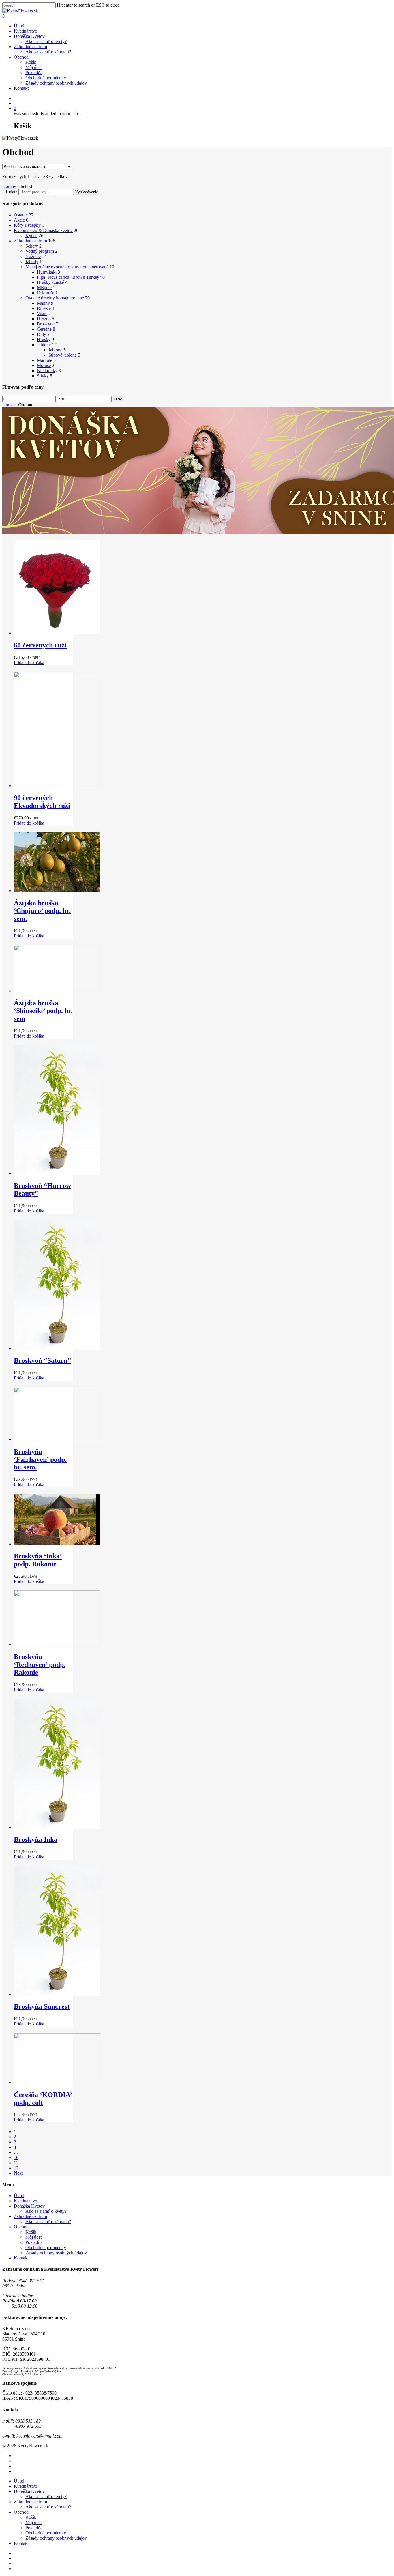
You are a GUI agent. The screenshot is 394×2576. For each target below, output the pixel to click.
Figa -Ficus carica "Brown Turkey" (69, 277)
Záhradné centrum (30, 47)
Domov (9, 186)
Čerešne (44, 329)
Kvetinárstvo (26, 31)
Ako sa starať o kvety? (46, 41)
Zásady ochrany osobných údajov (56, 83)
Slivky (43, 376)
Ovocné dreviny (55, 298)
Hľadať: (10, 192)
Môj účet (33, 67)
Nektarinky (47, 371)
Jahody (32, 262)
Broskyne (46, 324)
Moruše (44, 365)
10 (16, 2157)
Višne (42, 313)
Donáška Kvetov (29, 36)
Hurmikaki (47, 272)
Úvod (19, 26)
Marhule (45, 360)
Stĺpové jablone (63, 355)
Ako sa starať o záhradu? (48, 52)
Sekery (32, 246)
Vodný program (40, 251)
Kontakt (21, 88)
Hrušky (44, 339)
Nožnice (33, 256)
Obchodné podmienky (46, 78)
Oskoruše (46, 293)
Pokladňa (34, 73)
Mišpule (44, 288)
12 (16, 2168)
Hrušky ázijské (50, 282)
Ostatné (21, 215)
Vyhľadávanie (87, 192)
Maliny (43, 303)
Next (18, 2173)
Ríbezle (44, 308)
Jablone (44, 345)
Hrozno (44, 319)
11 (16, 2163)
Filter (118, 399)
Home (8, 405)
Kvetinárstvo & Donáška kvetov (43, 230)
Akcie (19, 220)
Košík (31, 62)
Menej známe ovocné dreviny (67, 267)
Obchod (21, 57)
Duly (42, 334)
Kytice (31, 236)
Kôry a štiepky (27, 225)
